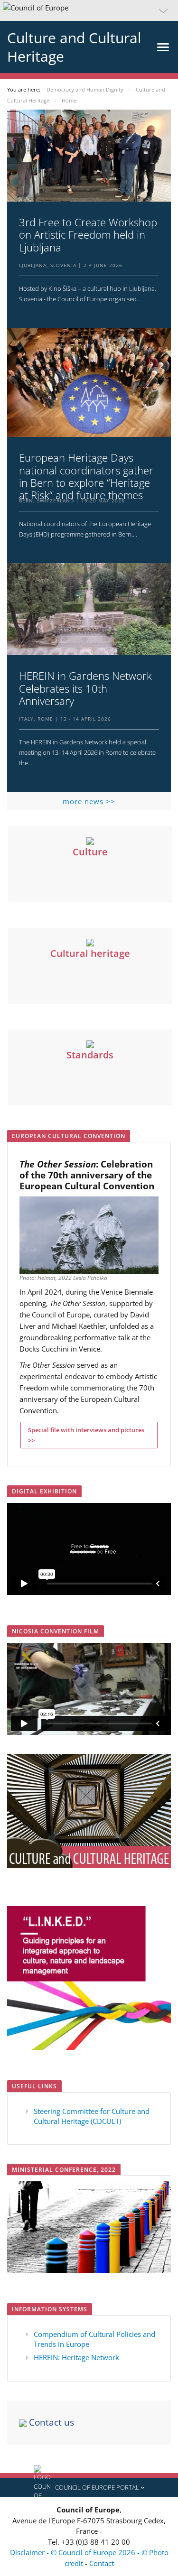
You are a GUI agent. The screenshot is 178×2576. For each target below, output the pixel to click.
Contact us (50, 2422)
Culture (90, 852)
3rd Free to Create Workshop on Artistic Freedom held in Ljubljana (88, 235)
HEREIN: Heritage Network (76, 2357)
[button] (89, 10)
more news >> (89, 801)
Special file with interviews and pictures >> (86, 1435)
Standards (90, 1055)
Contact (102, 2563)
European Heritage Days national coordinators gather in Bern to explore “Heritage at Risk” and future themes (86, 476)
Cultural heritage (90, 953)
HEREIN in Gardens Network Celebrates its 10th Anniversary (85, 688)
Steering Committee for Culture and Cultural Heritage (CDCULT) (92, 2116)
